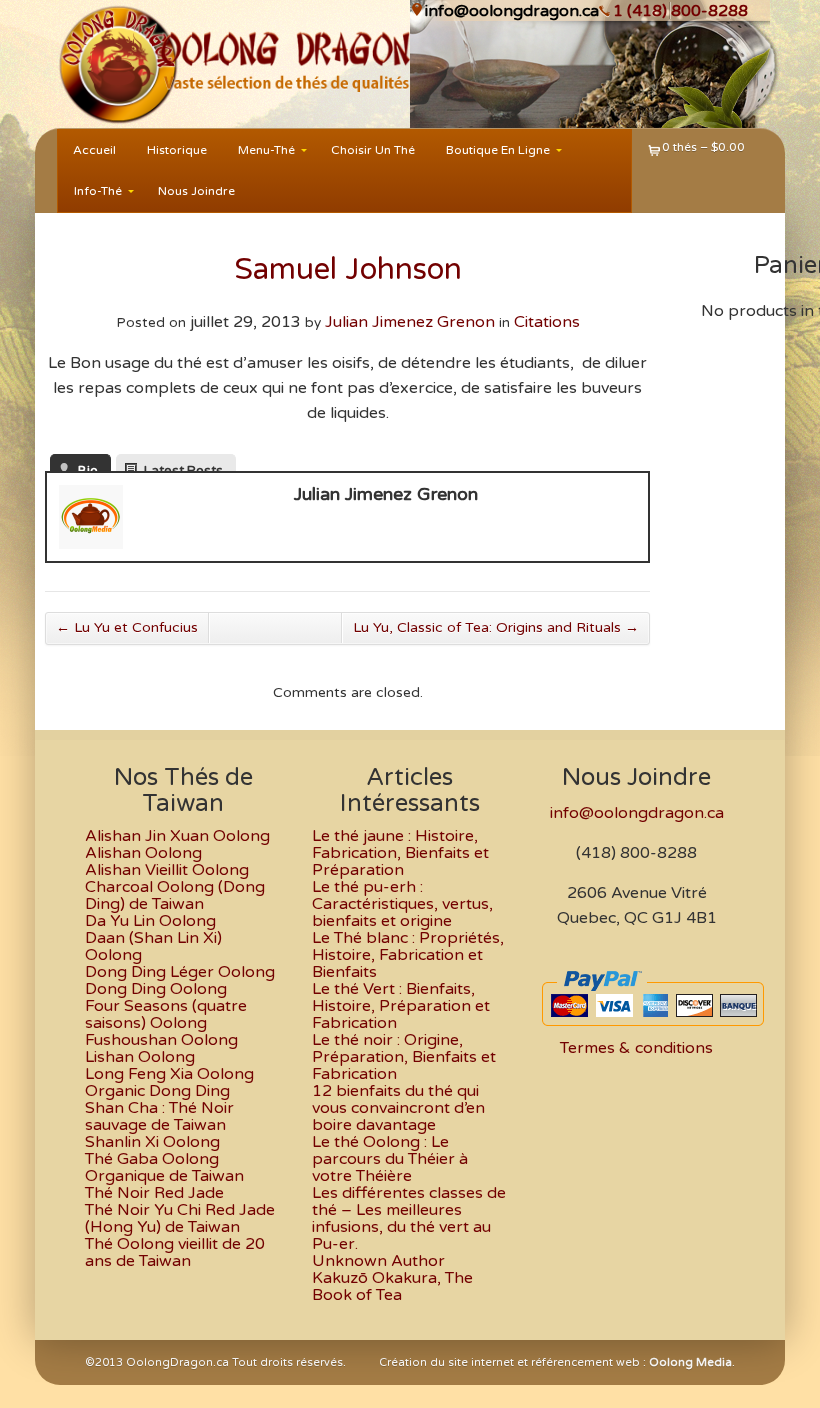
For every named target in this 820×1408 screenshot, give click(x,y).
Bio (88, 467)
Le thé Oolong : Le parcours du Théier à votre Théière (390, 1159)
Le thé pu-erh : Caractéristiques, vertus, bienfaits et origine (402, 904)
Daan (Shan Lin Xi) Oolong (153, 946)
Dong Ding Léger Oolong (180, 972)
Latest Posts (183, 467)
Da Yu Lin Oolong (150, 921)
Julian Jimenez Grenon (410, 322)
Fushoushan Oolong (161, 1040)
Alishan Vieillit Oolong (167, 870)
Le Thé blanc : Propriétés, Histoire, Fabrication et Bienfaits (408, 955)
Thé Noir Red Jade (154, 1193)
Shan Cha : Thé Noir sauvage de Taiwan (159, 1116)
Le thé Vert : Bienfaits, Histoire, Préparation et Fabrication (401, 1006)
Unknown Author (378, 1261)
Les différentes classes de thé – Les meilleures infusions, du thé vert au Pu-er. (409, 1218)
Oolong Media (690, 1362)
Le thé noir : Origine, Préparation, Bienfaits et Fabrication (404, 1057)
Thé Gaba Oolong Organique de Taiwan (164, 1167)
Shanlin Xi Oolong (152, 1142)
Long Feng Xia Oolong (169, 1074)
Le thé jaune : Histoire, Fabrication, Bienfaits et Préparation (400, 853)
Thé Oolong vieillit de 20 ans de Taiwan (175, 1252)
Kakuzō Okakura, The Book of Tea (392, 1286)
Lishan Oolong (140, 1057)
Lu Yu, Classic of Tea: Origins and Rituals (496, 627)
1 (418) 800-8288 (680, 11)
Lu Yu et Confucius (127, 627)
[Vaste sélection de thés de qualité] (97, 64)
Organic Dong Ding (157, 1091)
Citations (547, 322)
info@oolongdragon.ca (512, 11)
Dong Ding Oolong (156, 989)
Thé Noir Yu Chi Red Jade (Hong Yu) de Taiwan (180, 1218)
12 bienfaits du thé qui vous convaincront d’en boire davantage (398, 1108)
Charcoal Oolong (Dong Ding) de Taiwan (175, 895)
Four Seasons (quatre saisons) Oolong (166, 1014)
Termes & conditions (636, 1048)
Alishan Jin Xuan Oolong (177, 836)
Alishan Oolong (143, 853)
